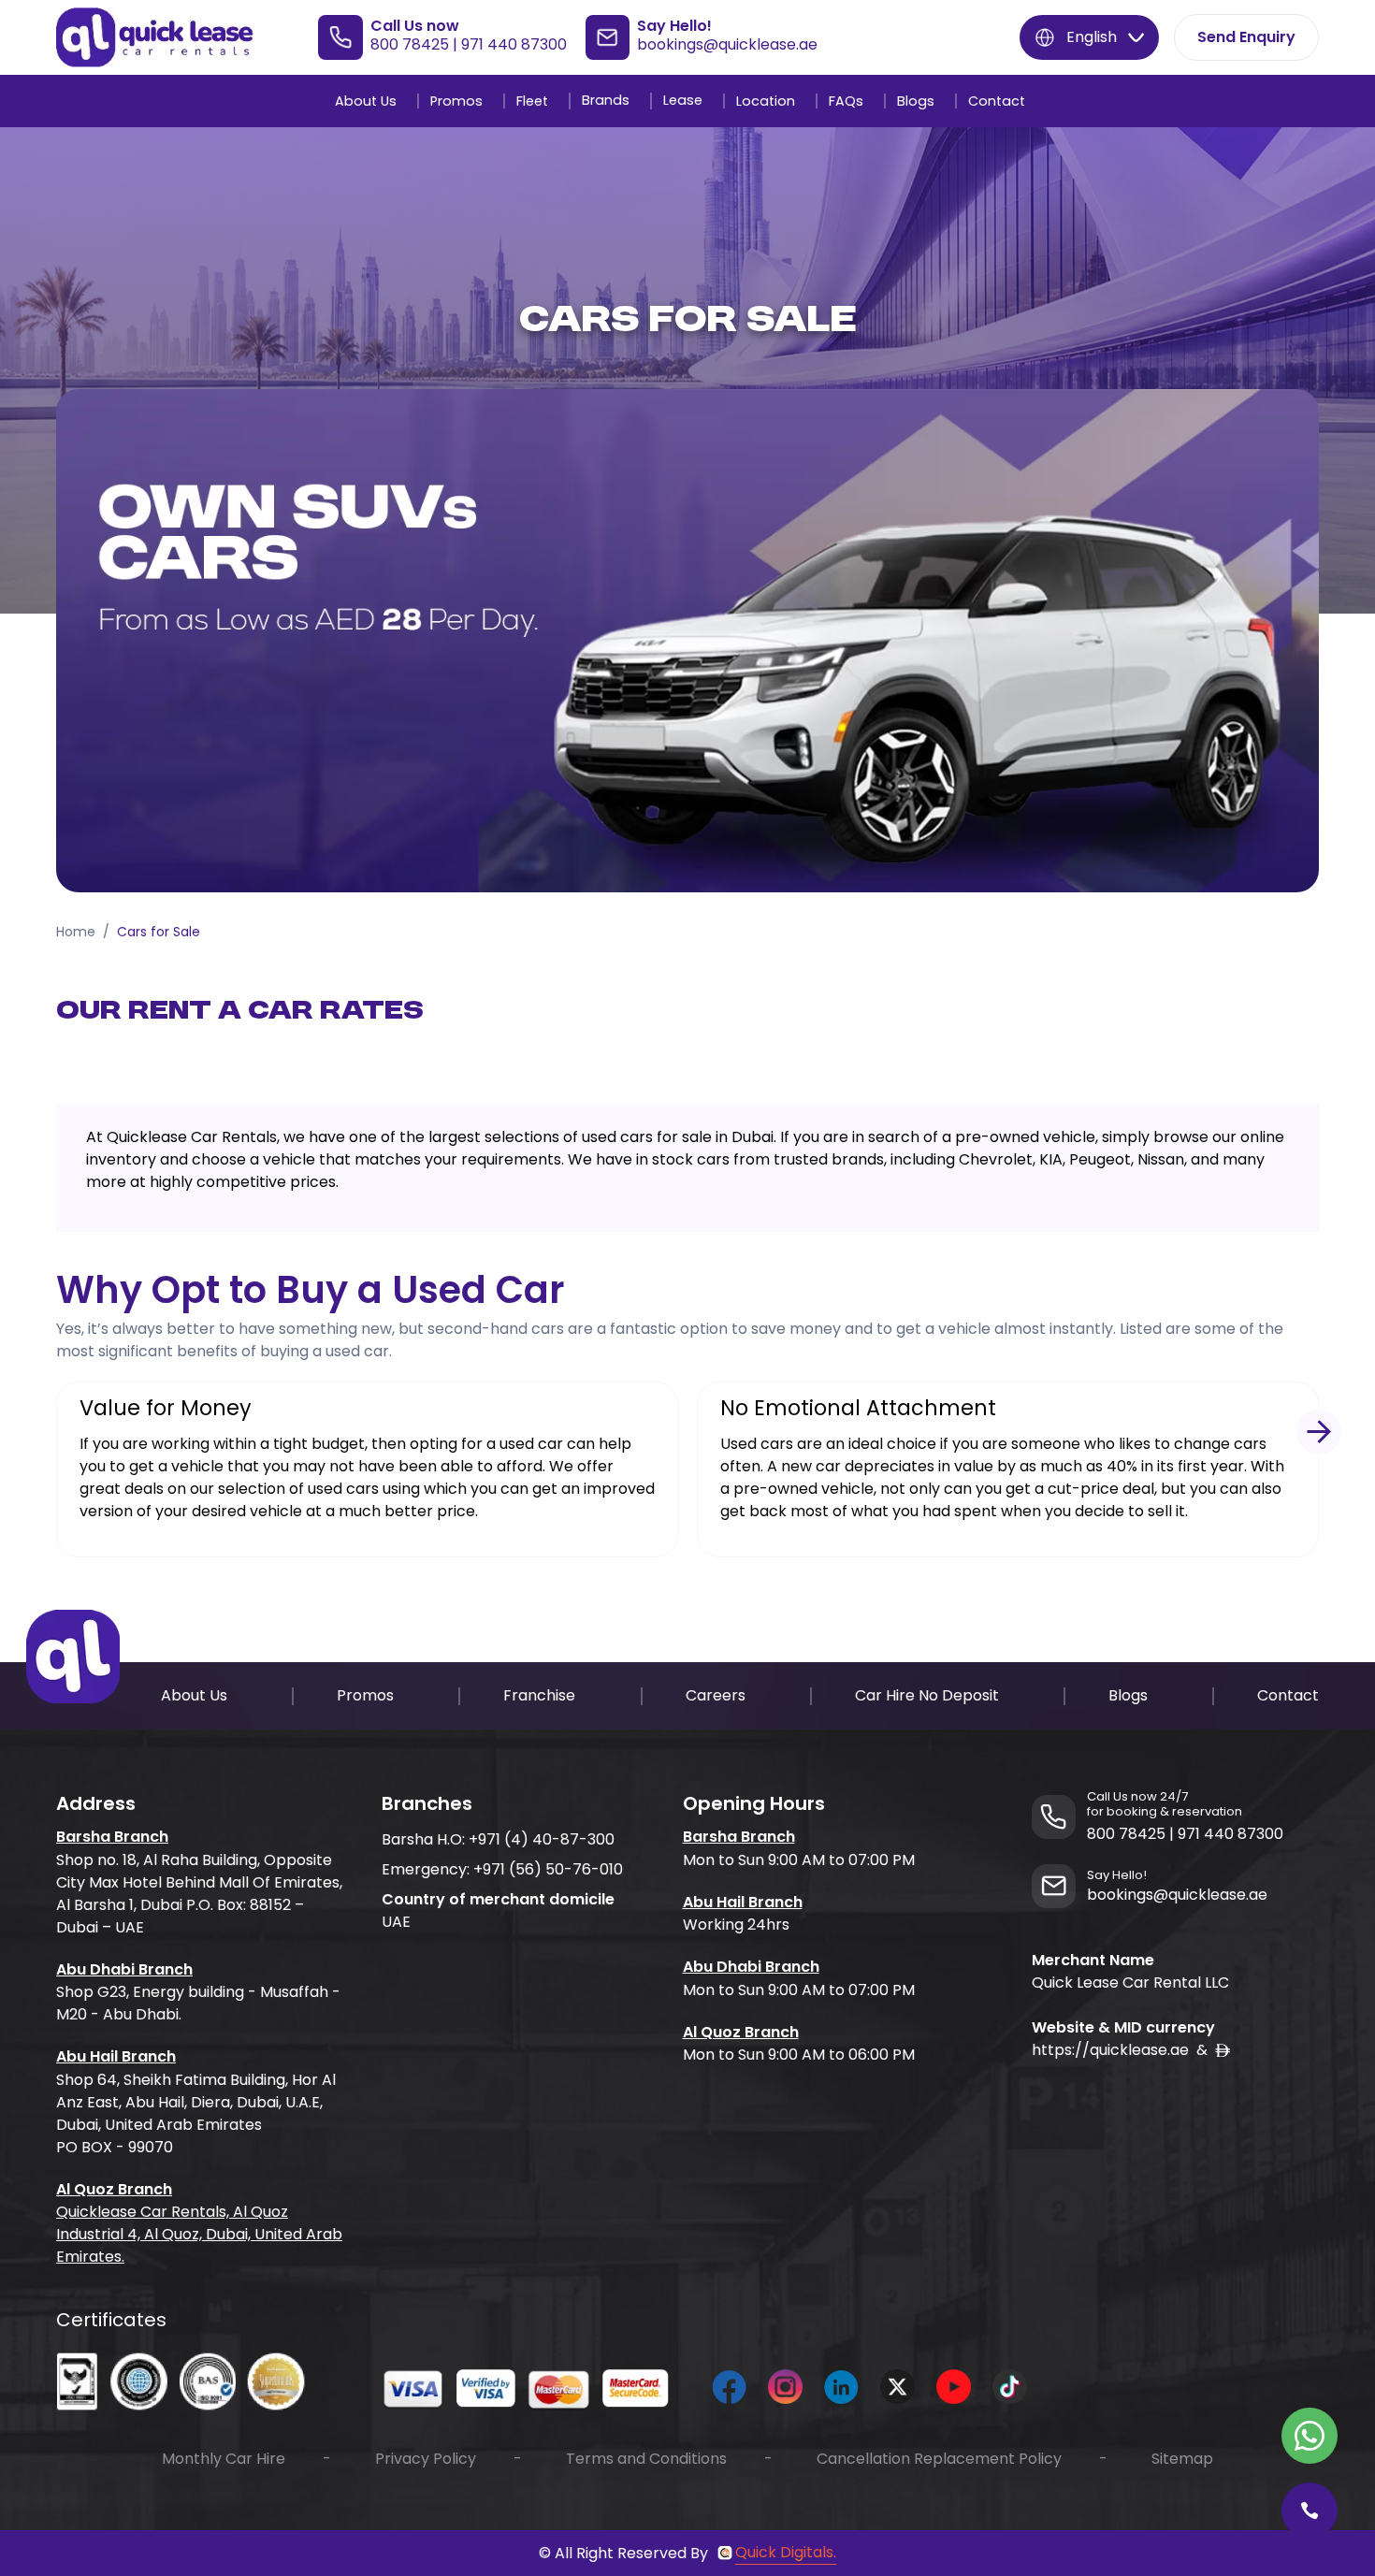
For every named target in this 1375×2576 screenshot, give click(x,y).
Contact (997, 101)
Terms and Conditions (646, 2459)
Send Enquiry (1246, 37)
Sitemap (1182, 2459)
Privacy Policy (426, 2459)
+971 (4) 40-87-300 (542, 1839)
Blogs (916, 101)
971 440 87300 (514, 44)
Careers (716, 1695)
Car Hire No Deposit (927, 1695)
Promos (456, 101)
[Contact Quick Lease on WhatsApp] (1310, 2436)
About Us (366, 101)
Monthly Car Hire (224, 2459)
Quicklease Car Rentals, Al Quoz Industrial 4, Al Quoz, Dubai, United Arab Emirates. (199, 2234)
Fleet (532, 101)
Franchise (539, 1695)
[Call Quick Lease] (1310, 2511)
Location (766, 101)
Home (76, 932)
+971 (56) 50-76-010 (548, 1869)
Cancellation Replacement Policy (939, 2459)
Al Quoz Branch (114, 2189)
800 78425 (410, 44)
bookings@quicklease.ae (727, 44)
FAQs (846, 101)
